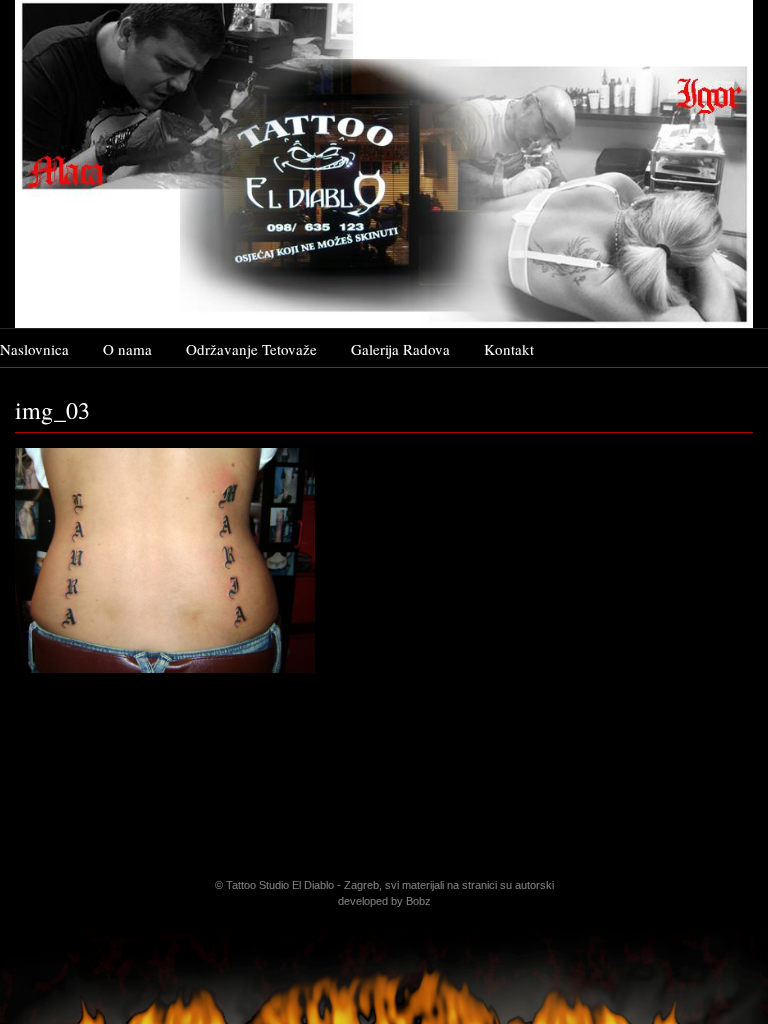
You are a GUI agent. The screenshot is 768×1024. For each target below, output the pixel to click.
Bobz (418, 901)
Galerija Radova (400, 349)
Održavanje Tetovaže (251, 349)
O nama (127, 349)
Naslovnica (34, 349)
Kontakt (509, 349)
